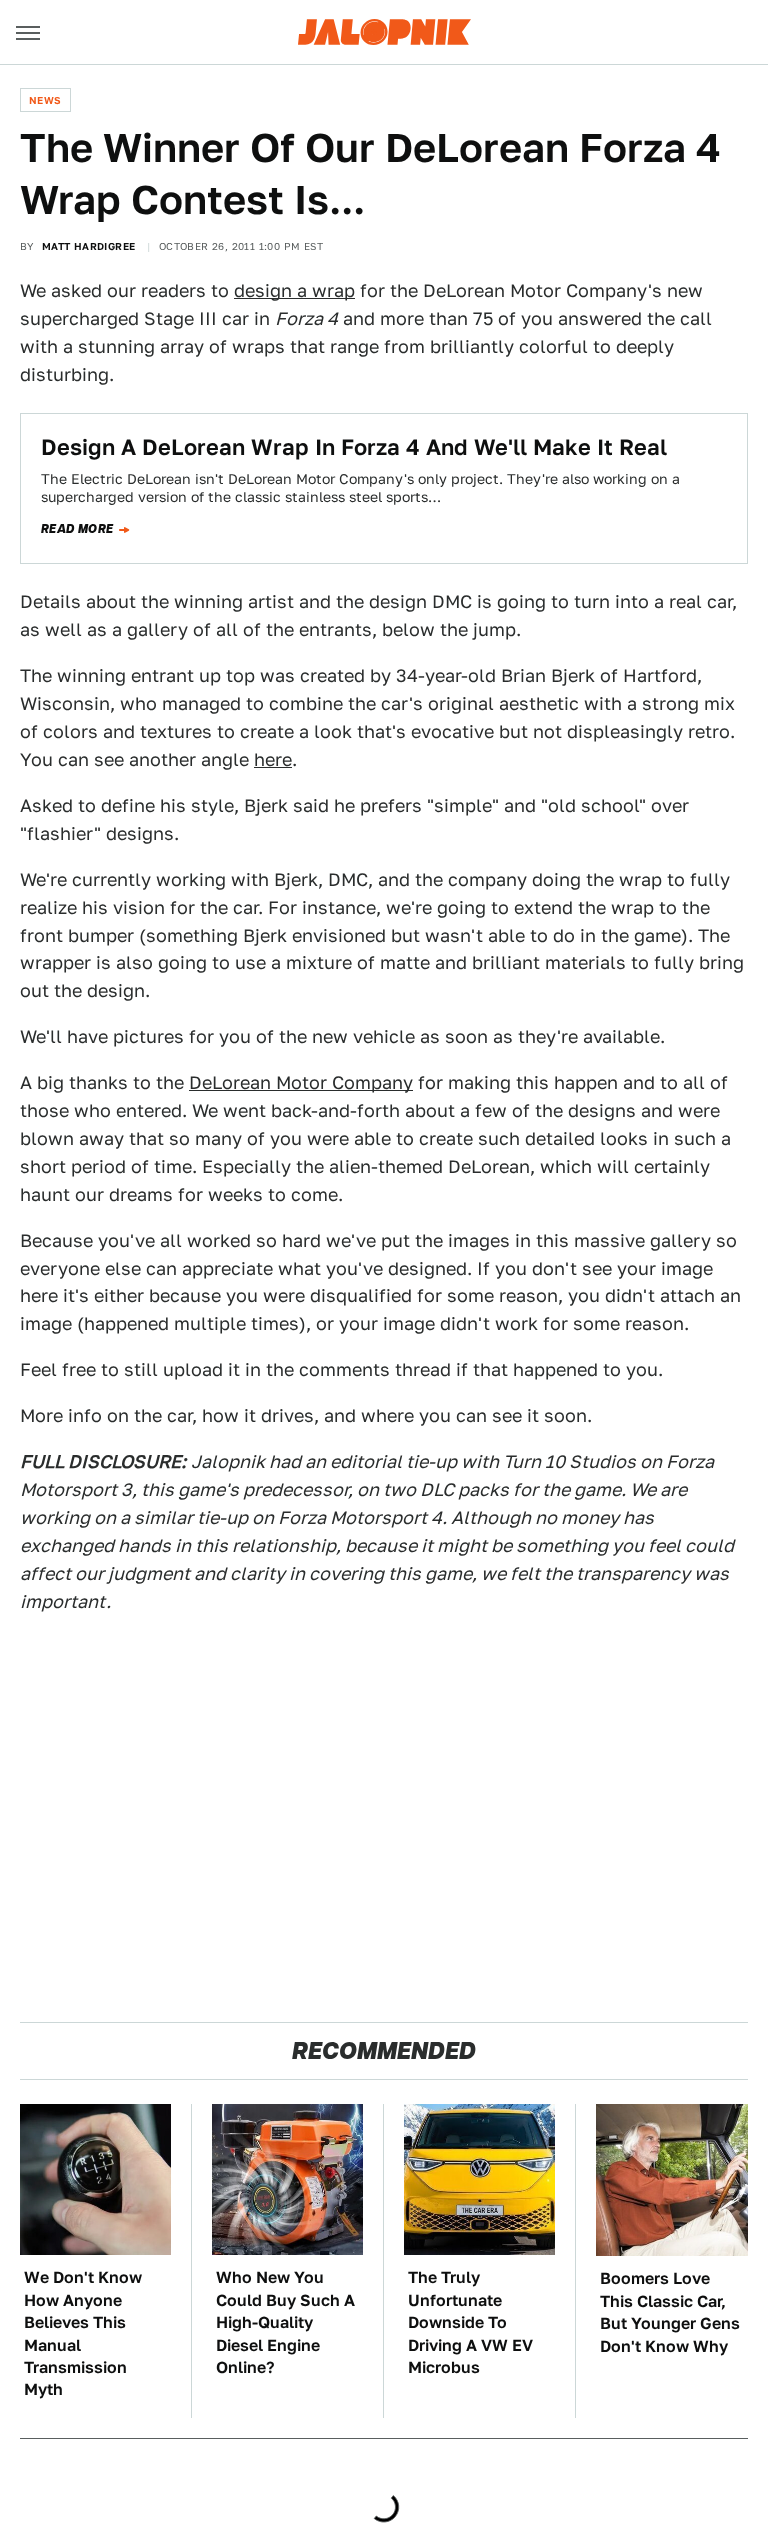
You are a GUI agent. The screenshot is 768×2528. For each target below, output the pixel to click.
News (45, 100)
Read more (77, 529)
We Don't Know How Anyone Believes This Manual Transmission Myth (83, 2333)
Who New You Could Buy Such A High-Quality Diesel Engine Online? (285, 2322)
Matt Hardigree (89, 246)
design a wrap (294, 290)
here (273, 759)
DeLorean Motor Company (301, 1082)
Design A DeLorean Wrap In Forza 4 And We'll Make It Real (354, 447)
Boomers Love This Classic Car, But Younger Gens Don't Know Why (670, 2312)
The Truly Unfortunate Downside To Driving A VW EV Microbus (470, 2322)
